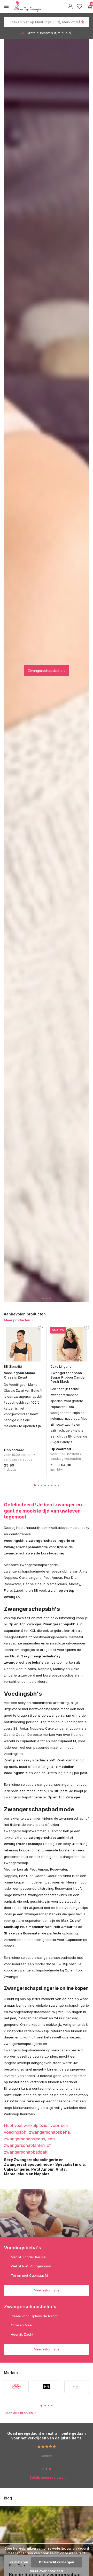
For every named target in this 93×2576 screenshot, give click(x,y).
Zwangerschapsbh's (61, 1624)
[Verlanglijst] (79, 6)
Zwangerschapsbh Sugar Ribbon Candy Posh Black (68, 1377)
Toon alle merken (18, 2413)
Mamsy (75, 1584)
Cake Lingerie (61, 1367)
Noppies (10, 1577)
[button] (43, 1298)
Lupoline (21, 1590)
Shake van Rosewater (22, 1933)
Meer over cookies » (47, 2571)
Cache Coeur (34, 1584)
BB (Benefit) (13, 1367)
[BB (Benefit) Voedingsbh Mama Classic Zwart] (23, 1344)
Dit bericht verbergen (57, 2562)
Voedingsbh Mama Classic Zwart (20, 1375)
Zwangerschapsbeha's (47, 671)
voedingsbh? (44, 1760)
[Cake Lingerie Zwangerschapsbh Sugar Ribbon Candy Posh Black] (70, 1344)
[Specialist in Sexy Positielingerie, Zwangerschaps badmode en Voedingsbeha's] (40, 6)
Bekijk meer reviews (47, 2477)
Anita (83, 1571)
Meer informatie (47, 2290)
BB (36, 1590)
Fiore (8, 1590)
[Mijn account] (70, 6)
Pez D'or (71, 1577)
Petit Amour (53, 1577)
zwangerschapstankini (49, 1837)
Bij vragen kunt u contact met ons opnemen (39, 2088)
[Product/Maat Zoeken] (82, 22)
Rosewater (12, 1584)
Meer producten (17, 1320)
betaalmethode (56, 2037)
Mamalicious (57, 1584)
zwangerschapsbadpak (24, 1844)
